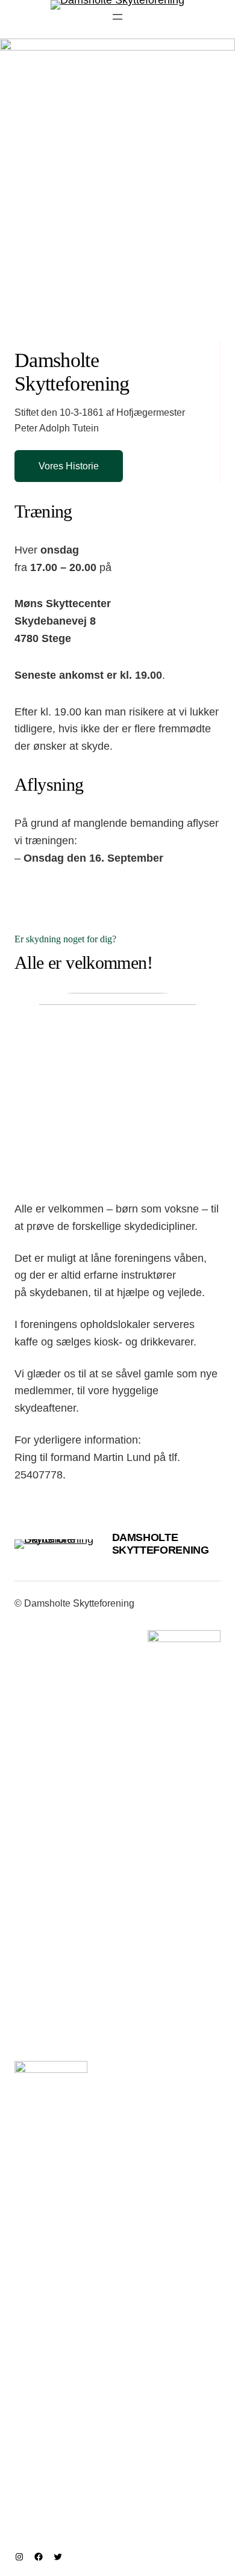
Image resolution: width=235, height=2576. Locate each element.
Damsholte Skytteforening (161, 1544)
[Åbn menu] (117, 17)
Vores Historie (69, 466)
